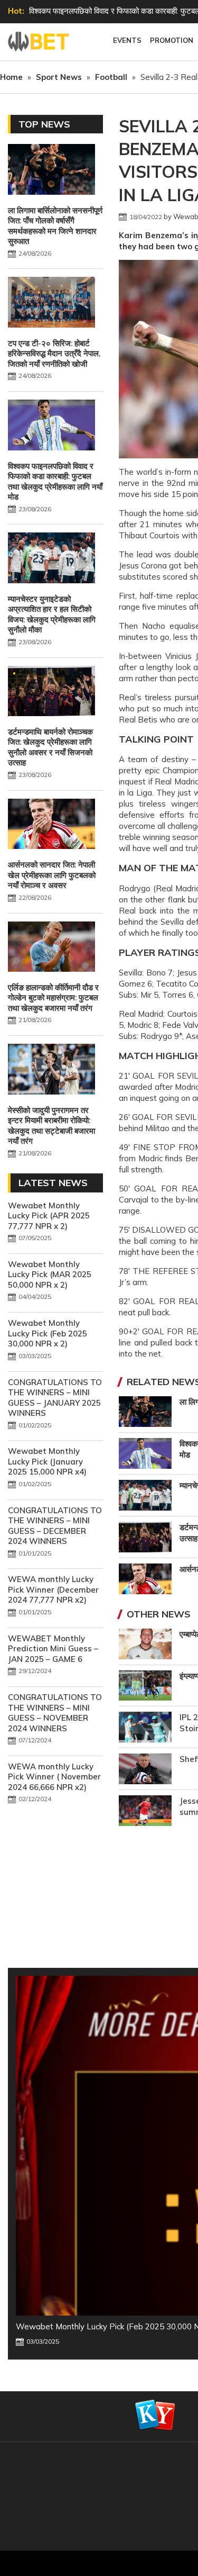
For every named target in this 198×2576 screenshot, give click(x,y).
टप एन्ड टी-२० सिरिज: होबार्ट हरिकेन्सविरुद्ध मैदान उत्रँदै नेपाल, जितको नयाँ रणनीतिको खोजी (54, 354)
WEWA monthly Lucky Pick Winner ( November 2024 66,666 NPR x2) (54, 1777)
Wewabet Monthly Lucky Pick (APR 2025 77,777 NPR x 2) (49, 1216)
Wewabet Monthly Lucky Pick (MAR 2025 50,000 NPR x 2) (50, 1275)
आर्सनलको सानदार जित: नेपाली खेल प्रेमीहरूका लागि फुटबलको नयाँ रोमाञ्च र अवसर (52, 875)
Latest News (53, 1183)
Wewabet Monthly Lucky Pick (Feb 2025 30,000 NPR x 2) (48, 1333)
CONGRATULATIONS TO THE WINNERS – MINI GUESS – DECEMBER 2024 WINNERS (55, 1526)
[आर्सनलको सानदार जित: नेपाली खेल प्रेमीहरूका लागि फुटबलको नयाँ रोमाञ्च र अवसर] (51, 825)
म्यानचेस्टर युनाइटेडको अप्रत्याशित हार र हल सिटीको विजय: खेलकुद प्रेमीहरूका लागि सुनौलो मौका (52, 614)
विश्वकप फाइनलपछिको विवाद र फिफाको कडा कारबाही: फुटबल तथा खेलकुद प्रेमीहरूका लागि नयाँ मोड (55, 482)
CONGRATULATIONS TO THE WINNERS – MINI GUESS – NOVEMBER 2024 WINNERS (55, 1713)
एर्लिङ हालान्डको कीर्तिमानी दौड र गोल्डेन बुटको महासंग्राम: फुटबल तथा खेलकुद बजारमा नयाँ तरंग (53, 998)
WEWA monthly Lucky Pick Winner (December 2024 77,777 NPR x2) (53, 1589)
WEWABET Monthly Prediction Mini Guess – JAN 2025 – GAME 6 (53, 1649)
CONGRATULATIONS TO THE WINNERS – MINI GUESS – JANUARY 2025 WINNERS (55, 1398)
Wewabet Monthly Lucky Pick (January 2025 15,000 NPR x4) (47, 1461)
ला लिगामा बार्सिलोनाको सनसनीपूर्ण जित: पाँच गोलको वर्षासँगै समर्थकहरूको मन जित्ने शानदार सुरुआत (55, 226)
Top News (44, 124)
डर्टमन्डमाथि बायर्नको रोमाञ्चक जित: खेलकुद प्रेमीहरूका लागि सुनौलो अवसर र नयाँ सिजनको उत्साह (50, 747)
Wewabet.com (40, 42)
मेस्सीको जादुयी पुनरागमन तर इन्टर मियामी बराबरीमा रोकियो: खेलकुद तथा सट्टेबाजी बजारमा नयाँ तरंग (51, 1126)
